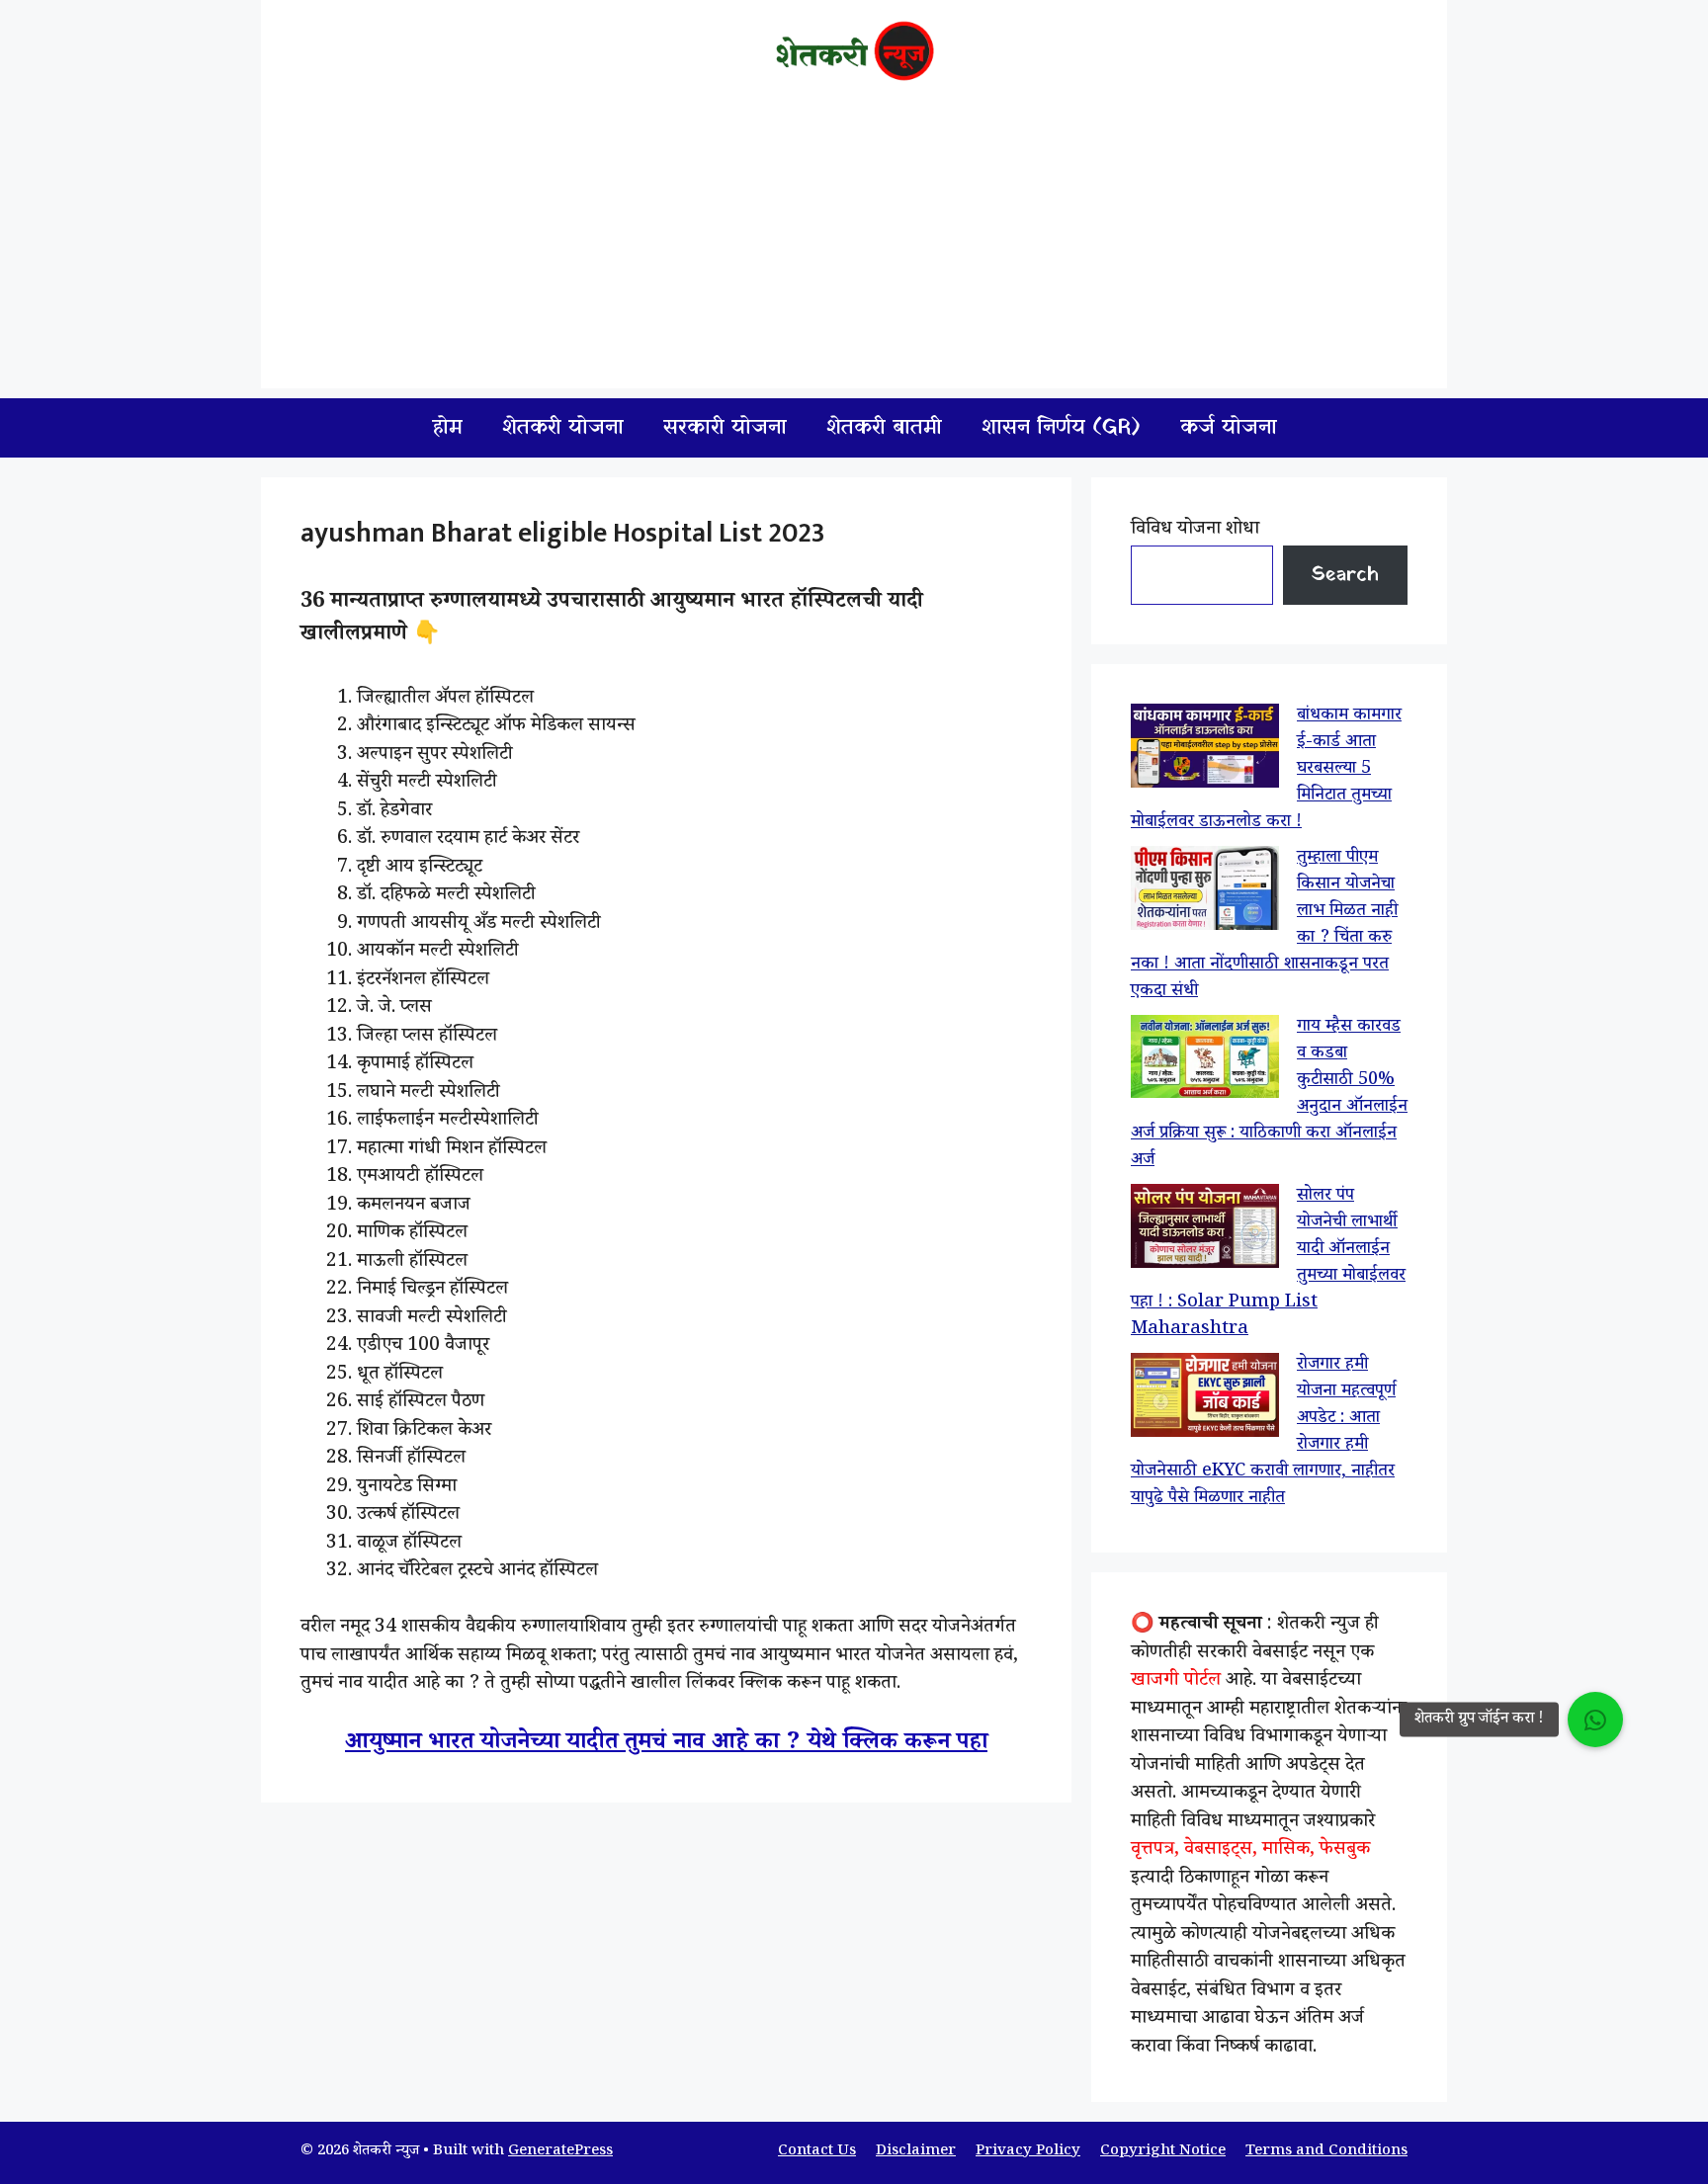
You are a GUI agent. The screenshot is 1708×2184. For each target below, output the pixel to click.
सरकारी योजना (725, 428)
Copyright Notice (1163, 2152)
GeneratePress (560, 2152)
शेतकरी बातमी (884, 428)
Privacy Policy (1028, 2152)
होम (447, 428)
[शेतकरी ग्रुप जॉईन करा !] (1595, 1720)
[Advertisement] (854, 250)
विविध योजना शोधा (1195, 531)
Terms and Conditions (1326, 2152)
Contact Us (817, 2152)
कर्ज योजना (1229, 428)
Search (1345, 575)
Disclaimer (916, 2152)
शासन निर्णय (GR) (1061, 428)
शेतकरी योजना (563, 428)
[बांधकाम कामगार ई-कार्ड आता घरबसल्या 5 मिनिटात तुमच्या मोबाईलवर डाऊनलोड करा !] (1205, 751)
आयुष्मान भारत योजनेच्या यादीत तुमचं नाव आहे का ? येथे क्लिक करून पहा (666, 1745)
